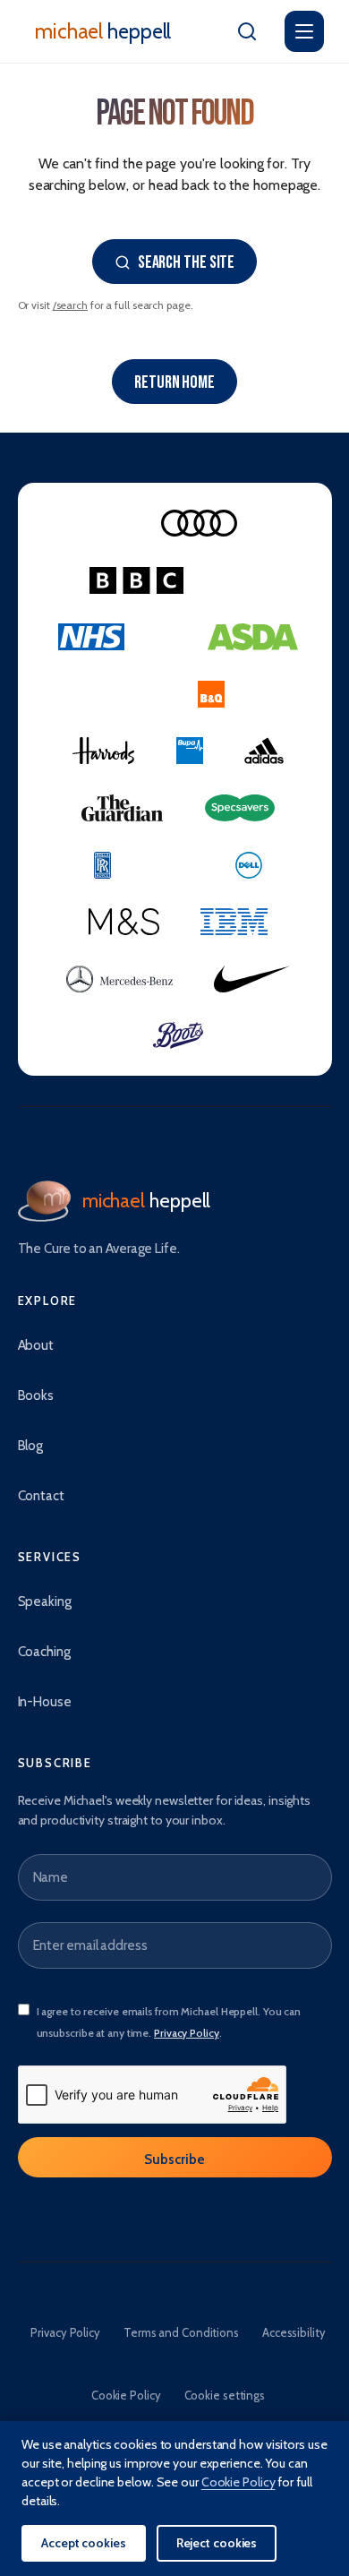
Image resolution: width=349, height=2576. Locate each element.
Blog (31, 1446)
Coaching (44, 1652)
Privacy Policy (187, 2033)
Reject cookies (217, 2543)
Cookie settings (225, 2395)
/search (70, 305)
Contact (41, 1496)
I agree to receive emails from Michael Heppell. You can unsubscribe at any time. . (169, 2022)
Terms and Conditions (181, 2332)
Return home (174, 382)
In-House (45, 1702)
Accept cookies (84, 2543)
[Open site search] (247, 31)
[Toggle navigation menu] (304, 31)
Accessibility (294, 2332)
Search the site (187, 262)
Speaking (45, 1601)
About (36, 1345)
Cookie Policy (126, 2395)
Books (36, 1395)
